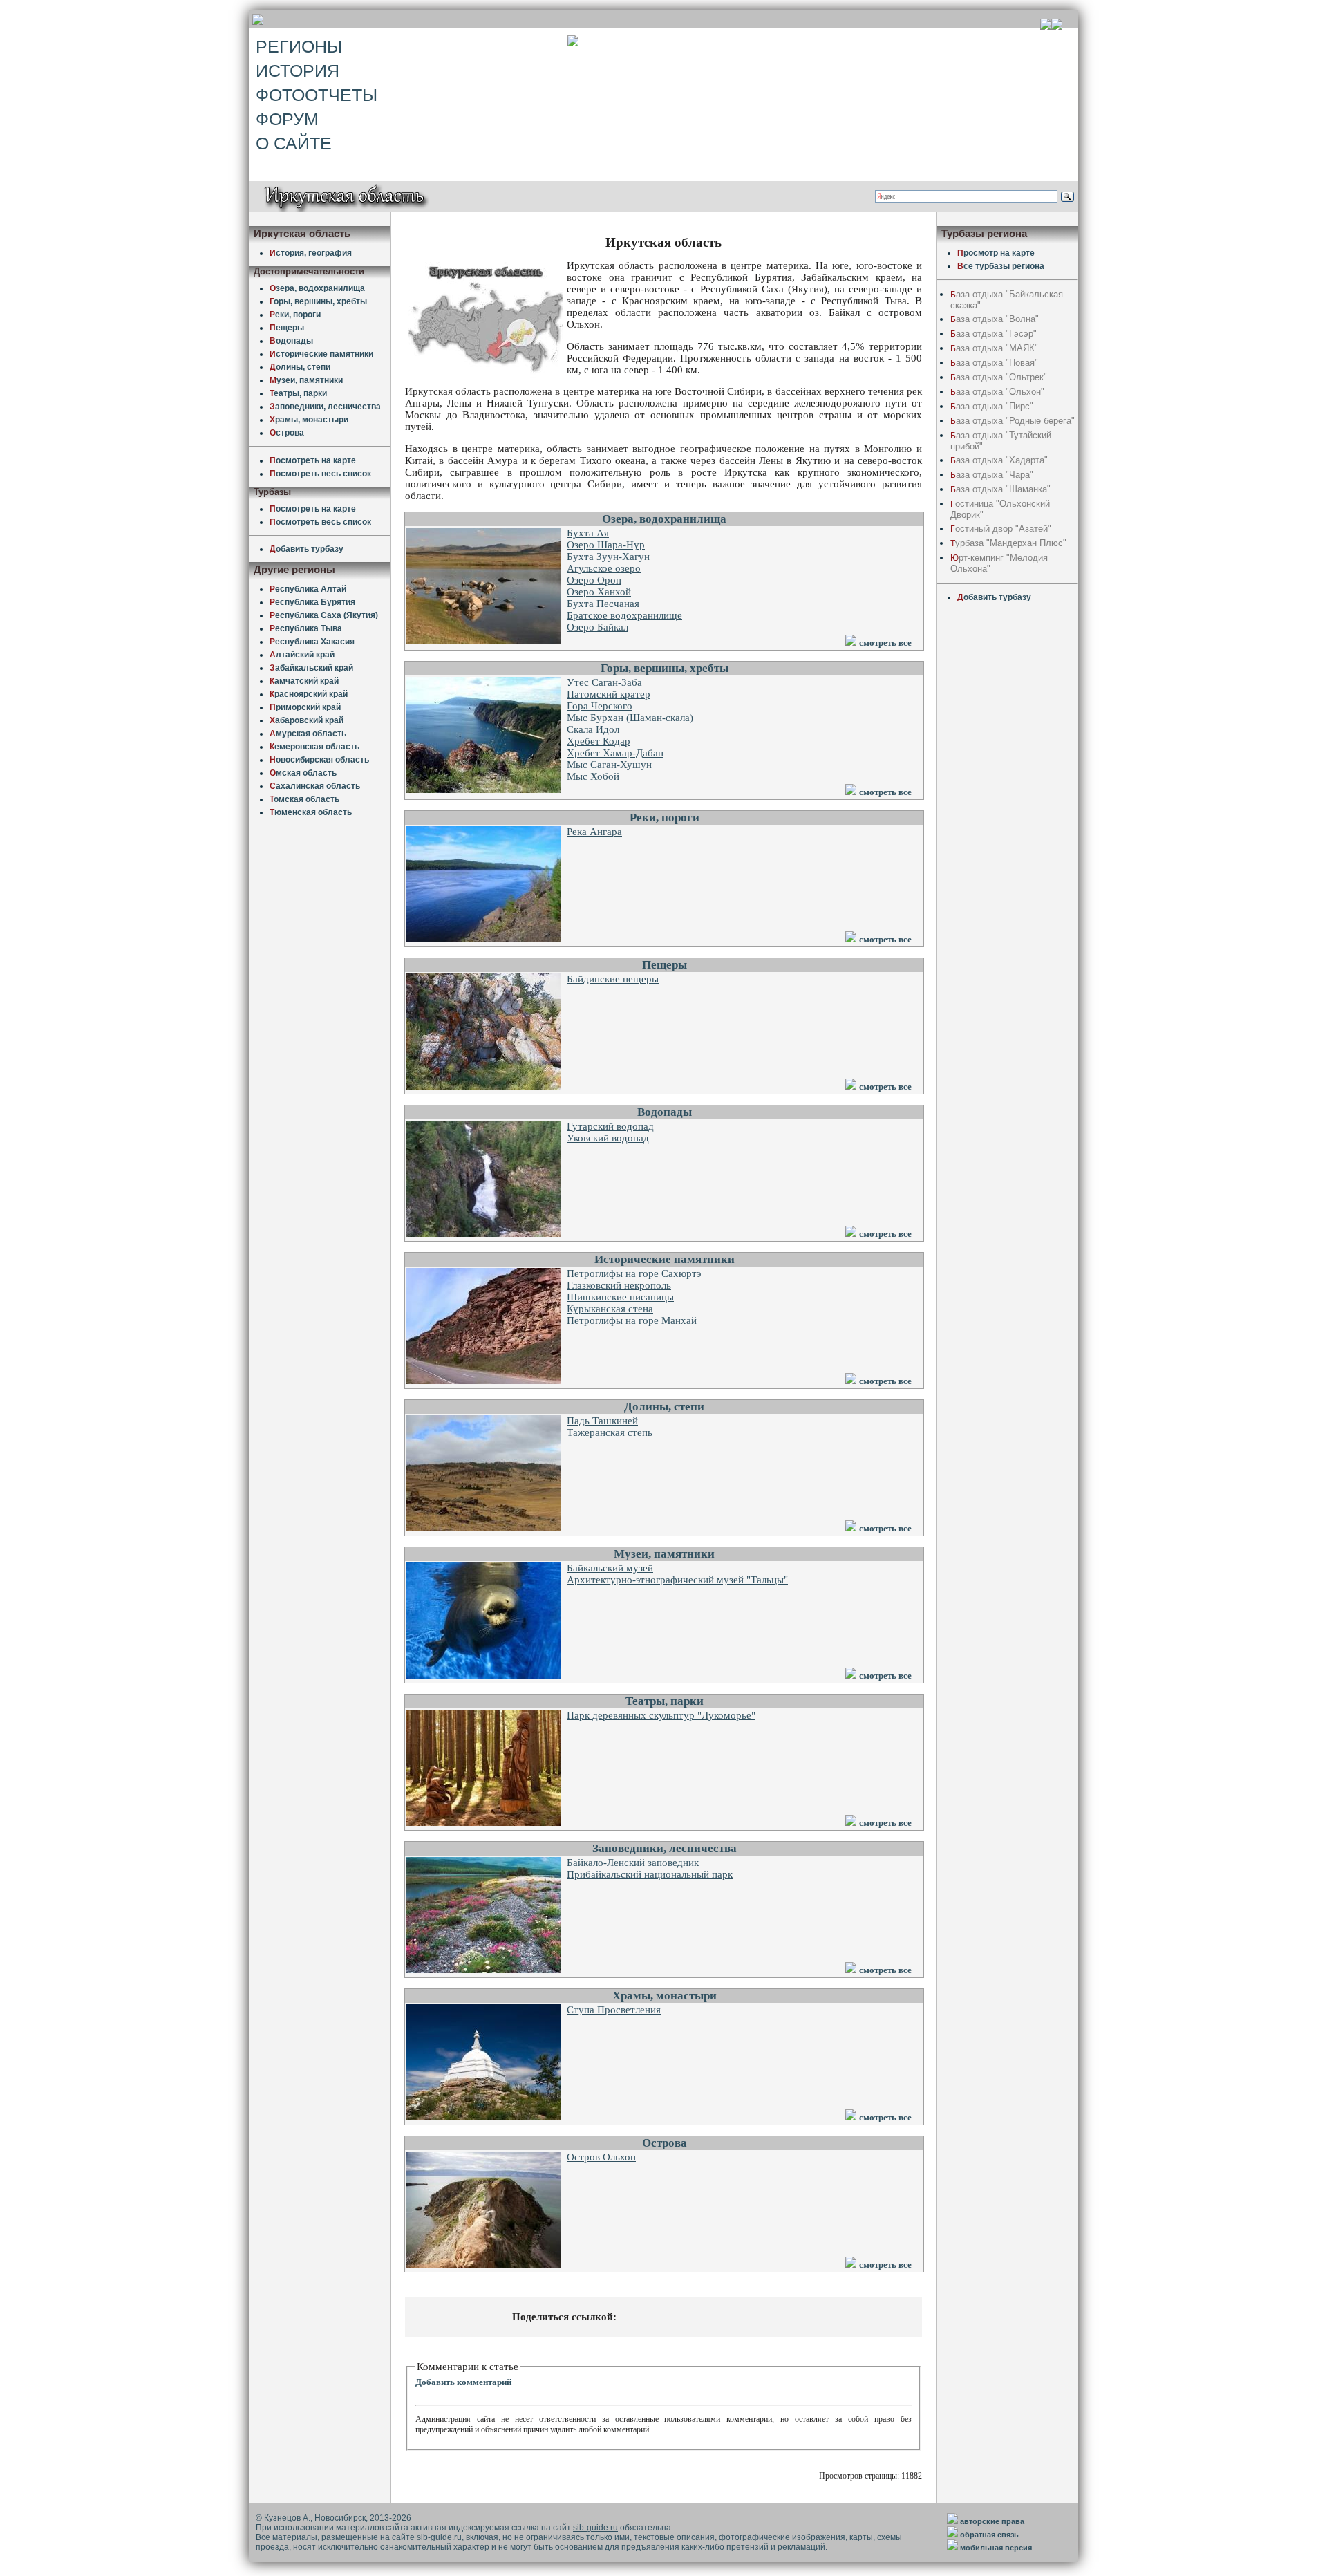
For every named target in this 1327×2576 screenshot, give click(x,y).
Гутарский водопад (610, 1126)
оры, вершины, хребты (318, 301)
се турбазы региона (1001, 266)
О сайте (294, 143)
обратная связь (989, 2535)
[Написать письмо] (1057, 26)
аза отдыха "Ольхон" (997, 392)
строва (287, 433)
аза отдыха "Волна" (995, 319)
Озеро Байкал (597, 627)
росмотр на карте (996, 253)
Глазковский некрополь (619, 1285)
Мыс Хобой (593, 776)
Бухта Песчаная (603, 604)
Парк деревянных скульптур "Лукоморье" (661, 1715)
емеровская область (314, 747)
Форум (287, 119)
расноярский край (309, 694)
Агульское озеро (604, 568)
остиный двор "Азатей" (1001, 529)
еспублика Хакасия (312, 642)
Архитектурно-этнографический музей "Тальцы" (677, 1580)
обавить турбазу (307, 549)
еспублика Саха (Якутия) (324, 615)
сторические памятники (321, 354)
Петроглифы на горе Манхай (632, 1320)
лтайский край (302, 655)
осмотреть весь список (320, 474)
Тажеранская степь (610, 1432)
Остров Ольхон (601, 2157)
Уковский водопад (608, 1138)
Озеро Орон (594, 580)
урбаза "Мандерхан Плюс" (1008, 543)
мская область (303, 773)
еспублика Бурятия (312, 602)
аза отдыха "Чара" (992, 475)
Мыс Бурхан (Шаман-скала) (630, 718)
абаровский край (307, 720)
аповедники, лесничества (325, 407)
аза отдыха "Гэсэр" (994, 334)
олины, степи (300, 367)
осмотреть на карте (313, 460)
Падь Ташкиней (602, 1421)
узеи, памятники (306, 380)
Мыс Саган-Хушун (609, 765)
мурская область (308, 734)
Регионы (299, 46)
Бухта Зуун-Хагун (608, 557)
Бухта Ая (588, 533)
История (298, 71)
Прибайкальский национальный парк (650, 1874)
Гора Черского (600, 706)
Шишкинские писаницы (620, 1297)
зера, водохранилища (317, 288)
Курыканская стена (610, 1309)
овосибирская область (319, 760)
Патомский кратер (609, 694)
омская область (304, 799)
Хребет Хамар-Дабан (615, 753)
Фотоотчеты (317, 95)
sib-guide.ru (595, 2528)
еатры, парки (298, 393)
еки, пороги (295, 315)
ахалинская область (315, 786)
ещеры (287, 328)
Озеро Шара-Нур (606, 545)
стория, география (311, 253)
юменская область (311, 812)
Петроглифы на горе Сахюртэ (634, 1273)
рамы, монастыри (309, 420)
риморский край (305, 707)
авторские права (992, 2521)
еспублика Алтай (308, 589)
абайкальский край (311, 668)
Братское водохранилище (624, 615)
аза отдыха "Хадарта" (999, 460)
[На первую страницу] (1046, 26)
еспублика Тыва (306, 628)
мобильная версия (996, 2548)
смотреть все (885, 643)
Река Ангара (594, 832)
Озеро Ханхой (599, 592)
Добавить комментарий (463, 2382)
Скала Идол (593, 729)
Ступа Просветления (614, 2010)
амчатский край (304, 681)
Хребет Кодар (599, 741)
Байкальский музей (610, 1568)
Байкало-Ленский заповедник (633, 1863)
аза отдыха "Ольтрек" (999, 377)
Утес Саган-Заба (604, 682)
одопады (291, 341)
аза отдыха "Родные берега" (1013, 421)
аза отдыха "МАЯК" (994, 348)
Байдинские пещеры (613, 979)
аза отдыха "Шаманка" (1000, 489)
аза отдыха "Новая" (994, 363)
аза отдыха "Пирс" (992, 406)
